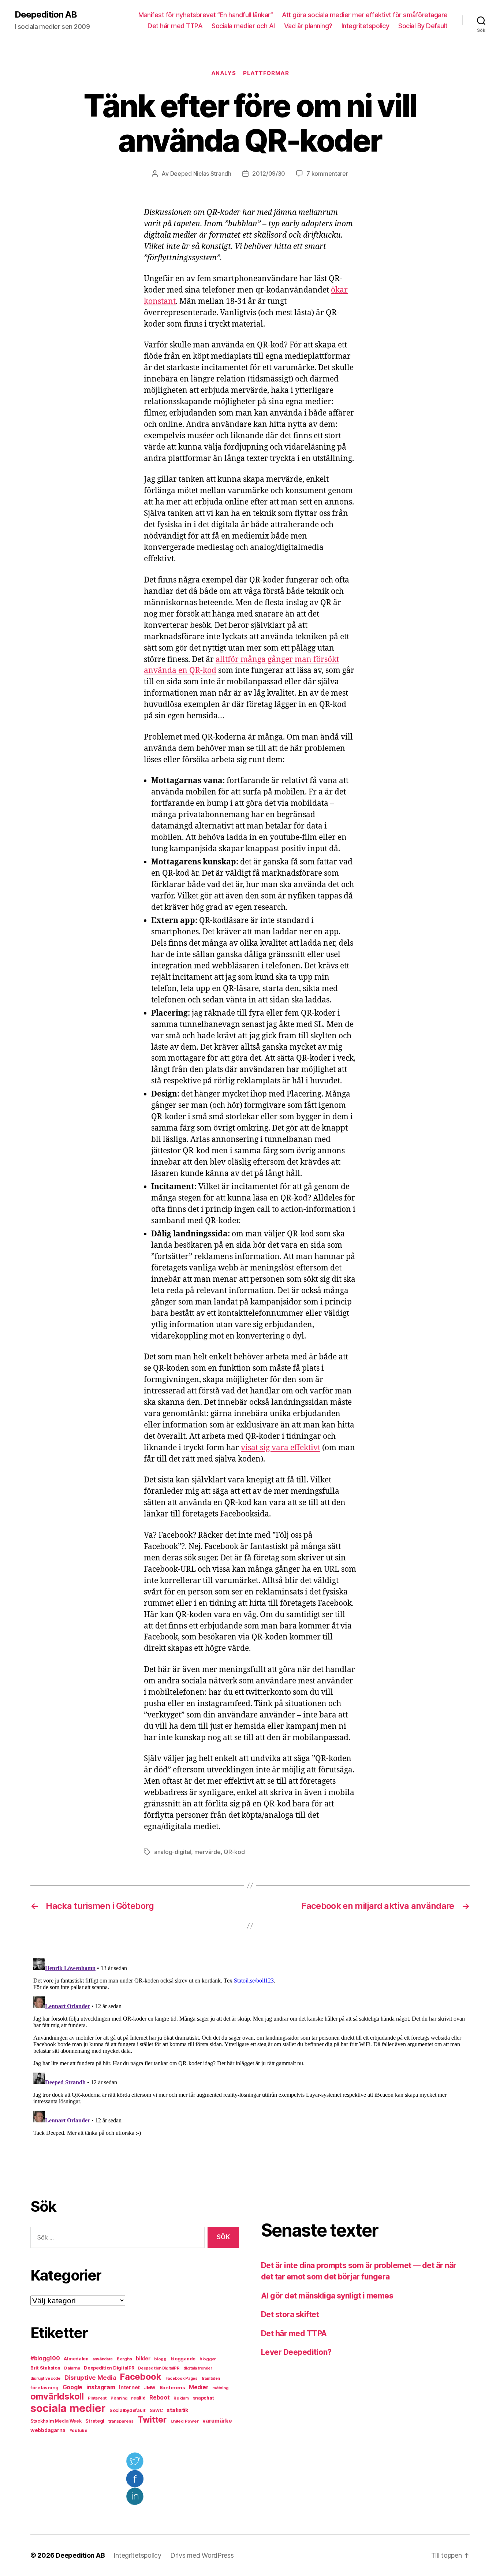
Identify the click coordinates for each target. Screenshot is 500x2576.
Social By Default (423, 26)
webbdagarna (48, 2430)
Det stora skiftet (290, 2314)
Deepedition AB (46, 15)
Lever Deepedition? (296, 2352)
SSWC (156, 2411)
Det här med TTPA (175, 26)
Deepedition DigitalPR (109, 2368)
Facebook (141, 2377)
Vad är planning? (308, 26)
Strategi (95, 2421)
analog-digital (173, 1852)
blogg (160, 2359)
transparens (121, 2421)
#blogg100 (45, 2358)
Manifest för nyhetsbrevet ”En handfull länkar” (206, 15)
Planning (119, 2398)
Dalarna (72, 2368)
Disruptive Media (90, 2378)
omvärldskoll (57, 2396)
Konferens (172, 2387)
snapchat (204, 2398)
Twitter (152, 2420)
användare (103, 2359)
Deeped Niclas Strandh (201, 174)
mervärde (208, 1852)
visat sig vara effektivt (281, 1448)
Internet (129, 2387)
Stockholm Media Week (56, 2421)
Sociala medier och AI (243, 26)
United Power (185, 2421)
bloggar (208, 2359)
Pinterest (97, 2398)
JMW (150, 2388)
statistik (178, 2410)
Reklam (181, 2398)
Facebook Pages (182, 2378)
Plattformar (266, 73)
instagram (101, 2387)
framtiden (211, 2378)
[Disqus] (250, 2047)
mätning (220, 2388)
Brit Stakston (45, 2368)
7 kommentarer (327, 174)
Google (72, 2387)
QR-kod (234, 1852)
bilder (143, 2358)
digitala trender (198, 2368)
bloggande (183, 2359)
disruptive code (45, 2378)
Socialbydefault (128, 2410)
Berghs (124, 2359)
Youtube (79, 2431)
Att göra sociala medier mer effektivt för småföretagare (365, 15)
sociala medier (68, 2408)
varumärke (217, 2421)
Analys (223, 73)
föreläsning (44, 2387)
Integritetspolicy (365, 26)
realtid (138, 2398)
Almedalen (76, 2359)
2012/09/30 (269, 174)
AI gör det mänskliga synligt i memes (327, 2296)
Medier (199, 2387)
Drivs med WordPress (202, 2555)
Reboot (159, 2398)
